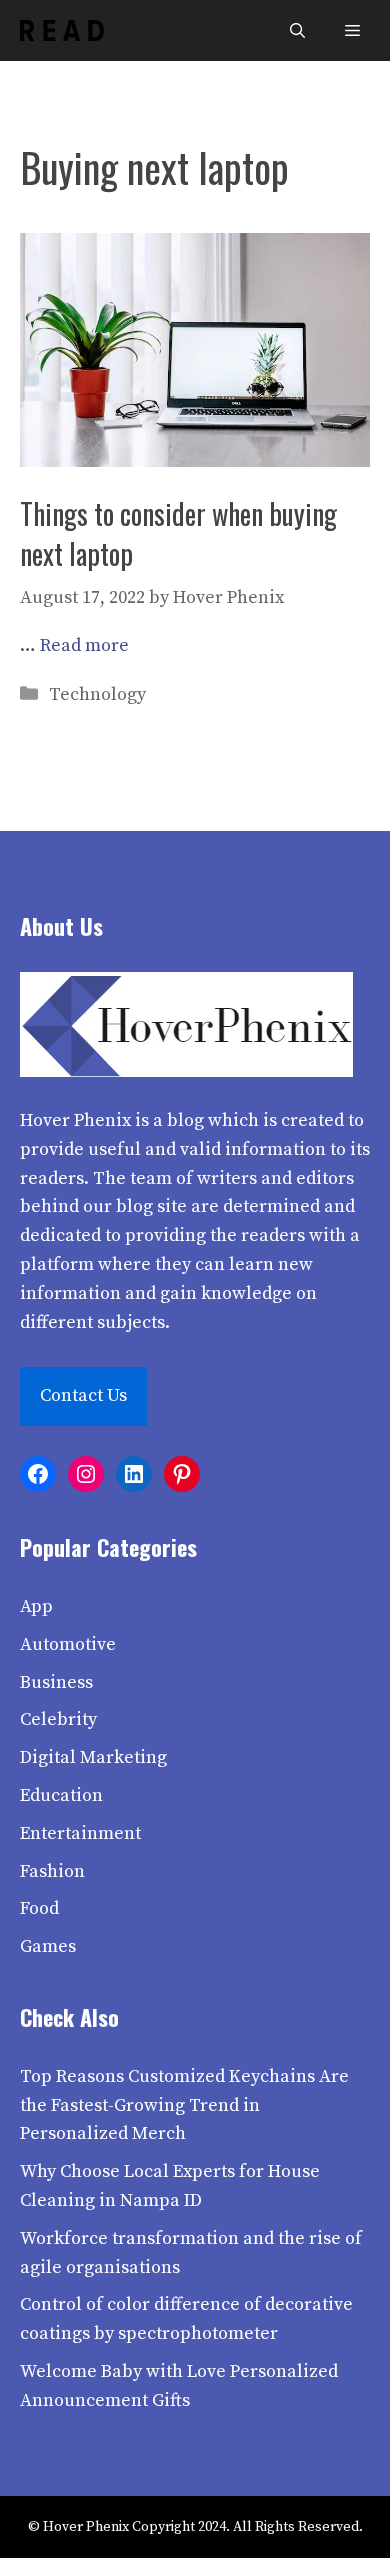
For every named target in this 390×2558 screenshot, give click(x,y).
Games (48, 1946)
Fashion (52, 1871)
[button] (297, 30)
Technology (97, 694)
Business (56, 1682)
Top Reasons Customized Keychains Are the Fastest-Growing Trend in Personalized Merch (184, 2105)
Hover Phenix (75, 1120)
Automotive (68, 1644)
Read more (84, 645)
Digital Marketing (93, 1757)
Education (61, 1795)
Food (39, 1908)
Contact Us (83, 1395)
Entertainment (80, 1833)
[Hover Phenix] (62, 30)
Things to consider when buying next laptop (178, 533)
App (36, 1606)
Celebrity (58, 1719)
